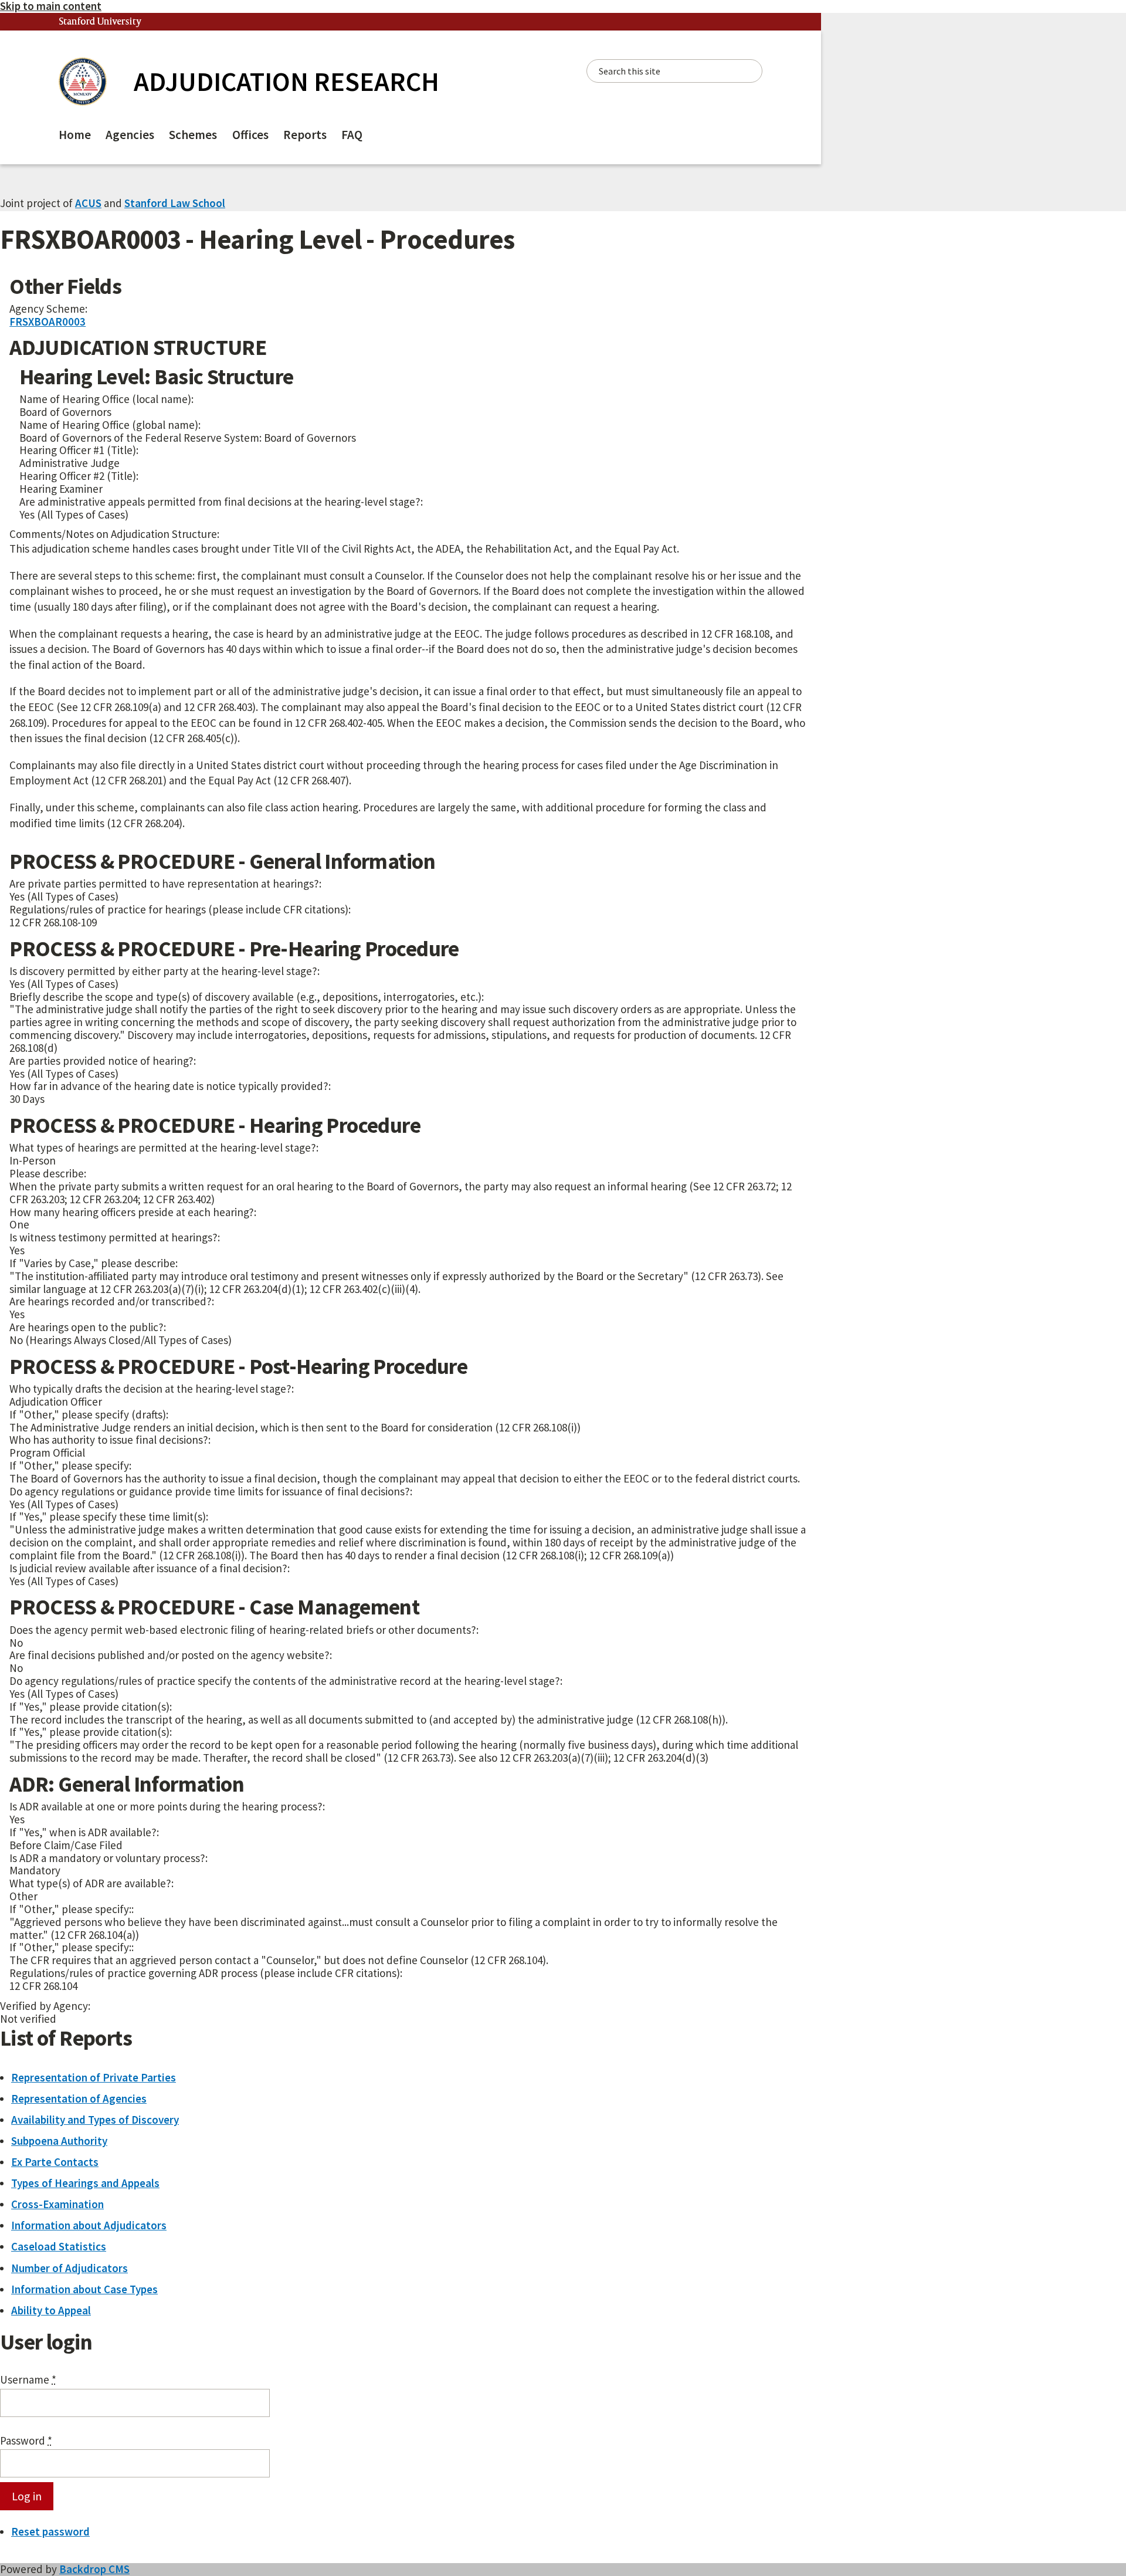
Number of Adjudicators (69, 2268)
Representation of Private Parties (94, 2077)
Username (28, 2380)
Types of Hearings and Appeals (85, 2183)
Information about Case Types (84, 2289)
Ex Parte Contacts (55, 2162)
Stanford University (100, 22)
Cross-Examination (57, 2204)
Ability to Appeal (51, 2310)
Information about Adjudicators (89, 2225)
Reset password (50, 2531)
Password (26, 2441)
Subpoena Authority (59, 2141)
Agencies (130, 135)
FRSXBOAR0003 (48, 321)
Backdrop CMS (94, 2569)
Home (75, 135)
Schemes (193, 135)
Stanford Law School (175, 203)
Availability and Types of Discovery (95, 2120)
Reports (305, 135)
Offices (250, 135)
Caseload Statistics (59, 2246)
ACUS (88, 203)
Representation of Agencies (79, 2098)
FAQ (352, 135)
